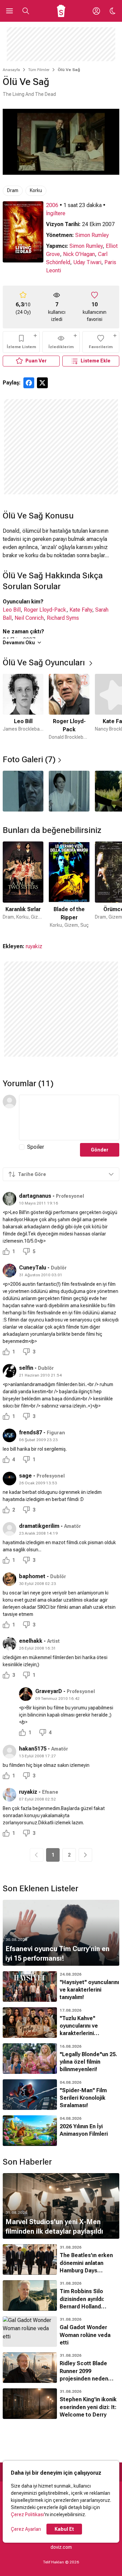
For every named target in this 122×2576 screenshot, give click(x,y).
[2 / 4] (69, 791)
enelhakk (31, 1641)
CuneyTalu (33, 1268)
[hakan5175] (9, 1752)
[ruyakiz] (9, 1795)
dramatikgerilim (39, 1526)
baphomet (32, 1576)
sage (25, 1476)
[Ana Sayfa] (61, 11)
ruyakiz (34, 946)
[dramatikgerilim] (9, 1529)
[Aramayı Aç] (26, 11)
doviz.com (61, 2547)
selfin (26, 1368)
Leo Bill (12, 610)
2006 (52, 205)
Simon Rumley (92, 235)
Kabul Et (64, 2529)
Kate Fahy (81, 610)
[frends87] (9, 1435)
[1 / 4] (23, 791)
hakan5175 (33, 1749)
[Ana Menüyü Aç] (9, 11)
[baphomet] (9, 1579)
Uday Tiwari (87, 262)
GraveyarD (49, 1691)
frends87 (30, 1432)
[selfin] (9, 1371)
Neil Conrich (29, 618)
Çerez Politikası (27, 2514)
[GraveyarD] (26, 1694)
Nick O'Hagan (79, 254)
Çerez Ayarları (26, 2529)
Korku (36, 190)
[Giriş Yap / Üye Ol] (96, 11)
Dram (13, 190)
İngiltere (56, 213)
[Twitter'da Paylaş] (42, 383)
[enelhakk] (9, 1644)
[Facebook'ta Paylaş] (29, 383)
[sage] (9, 1479)
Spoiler (36, 1147)
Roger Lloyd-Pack (45, 610)
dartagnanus (35, 1196)
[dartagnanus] (9, 1199)
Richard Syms (63, 618)
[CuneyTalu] (9, 1270)
